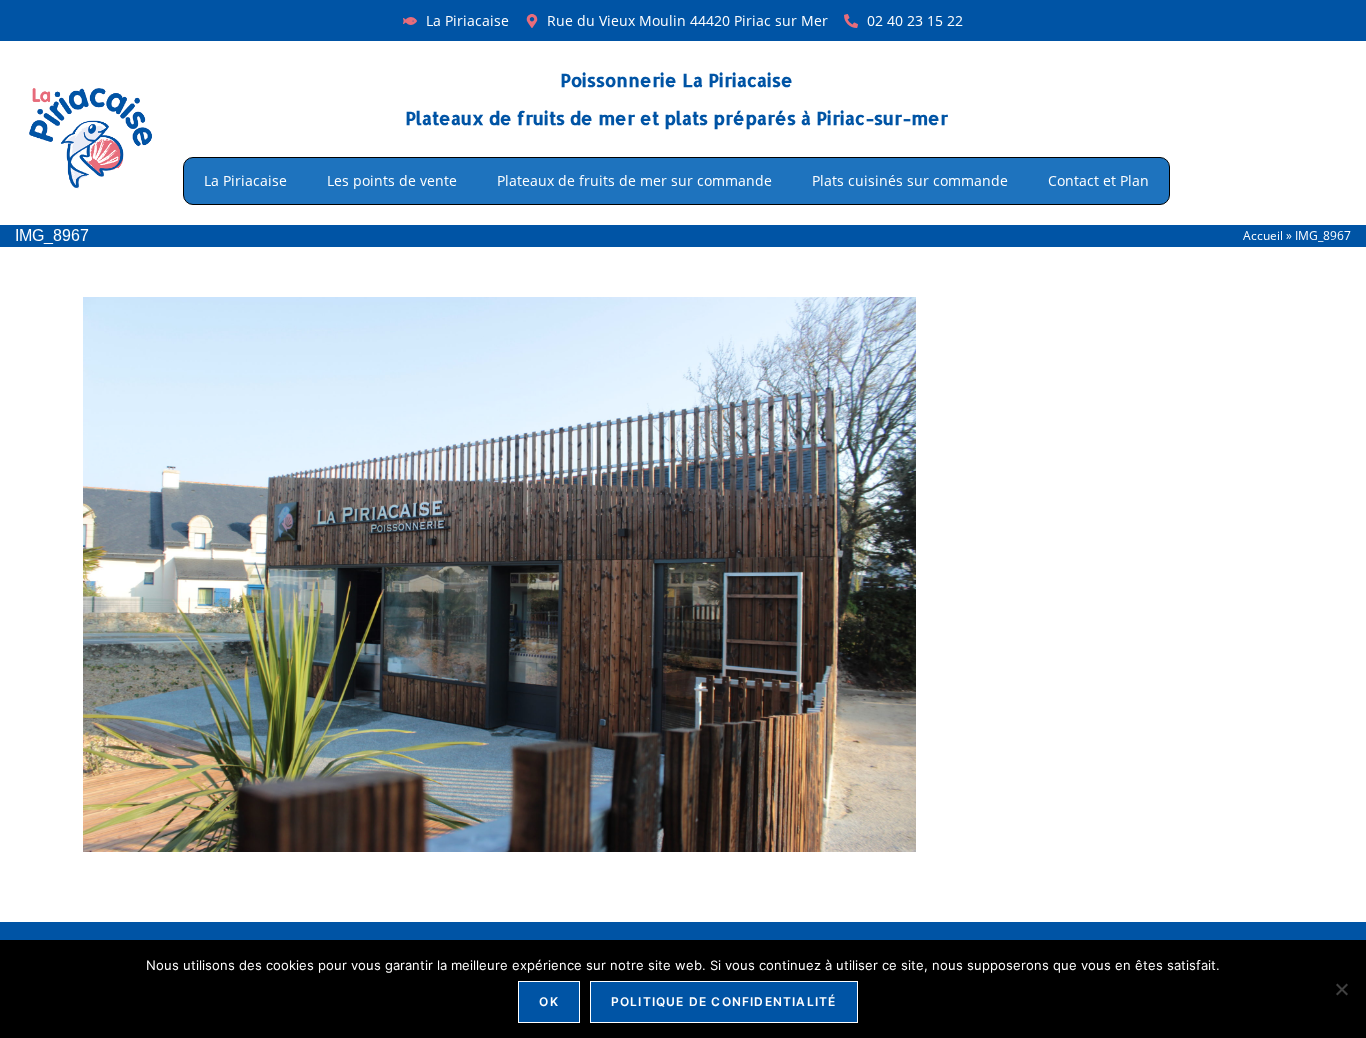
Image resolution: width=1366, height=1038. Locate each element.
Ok (548, 1001)
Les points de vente (392, 180)
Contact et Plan (1098, 180)
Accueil (1263, 235)
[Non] (1341, 989)
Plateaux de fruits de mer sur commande (634, 180)
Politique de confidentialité (724, 1001)
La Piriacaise (245, 180)
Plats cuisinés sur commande (910, 180)
